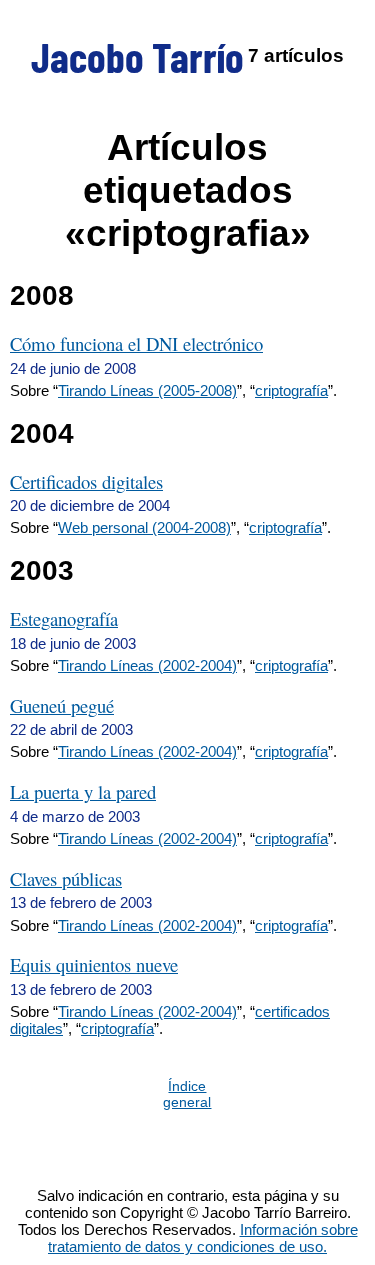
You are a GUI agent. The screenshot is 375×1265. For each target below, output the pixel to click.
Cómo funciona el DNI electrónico (136, 343)
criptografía (291, 390)
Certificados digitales (86, 481)
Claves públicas (66, 878)
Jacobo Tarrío (137, 56)
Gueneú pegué (62, 705)
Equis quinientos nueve (94, 964)
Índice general (187, 1094)
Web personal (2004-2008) (144, 527)
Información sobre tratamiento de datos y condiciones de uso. (203, 1238)
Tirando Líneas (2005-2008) (147, 390)
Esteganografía (64, 618)
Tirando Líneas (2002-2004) (147, 665)
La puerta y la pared (83, 791)
